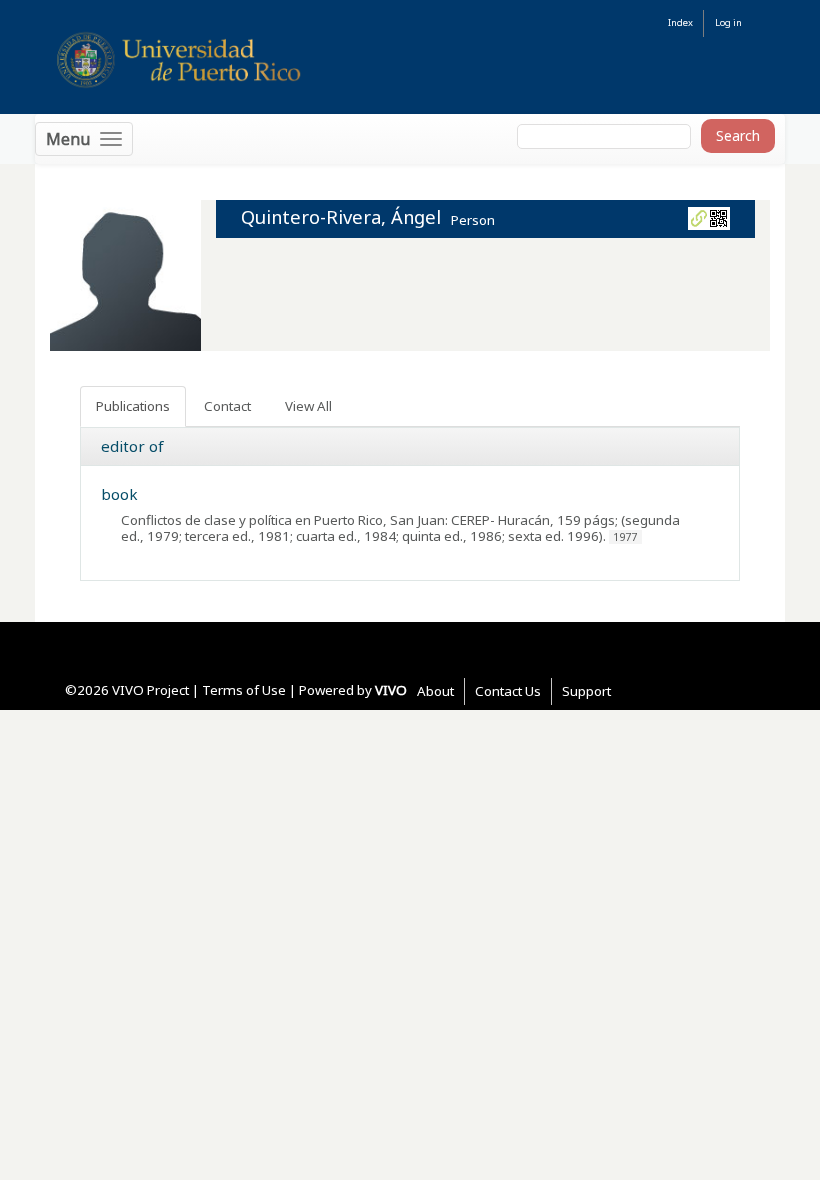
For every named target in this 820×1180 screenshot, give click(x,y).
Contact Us (508, 691)
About (435, 691)
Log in (728, 22)
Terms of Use (244, 690)
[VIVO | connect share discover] (271, 59)
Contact (227, 406)
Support (586, 691)
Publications (133, 406)
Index (680, 22)
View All (308, 406)
